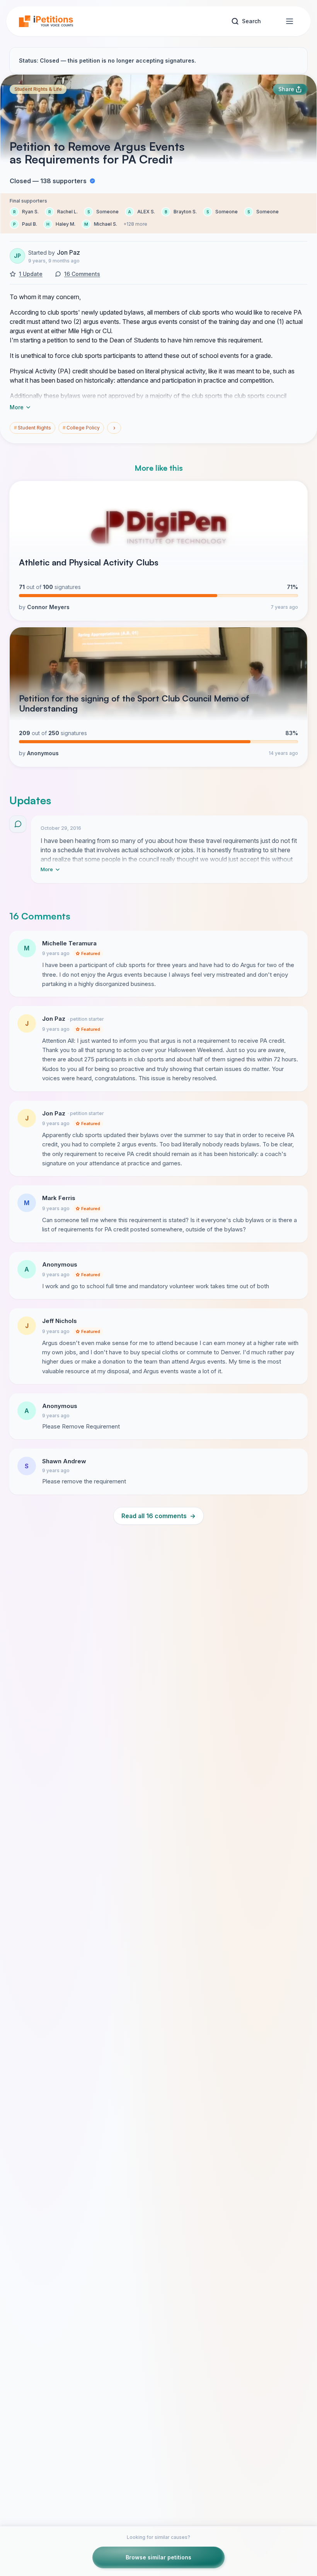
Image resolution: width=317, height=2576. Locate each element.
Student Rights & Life (38, 89)
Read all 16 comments (158, 1516)
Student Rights (32, 428)
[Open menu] (290, 21)
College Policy (81, 428)
